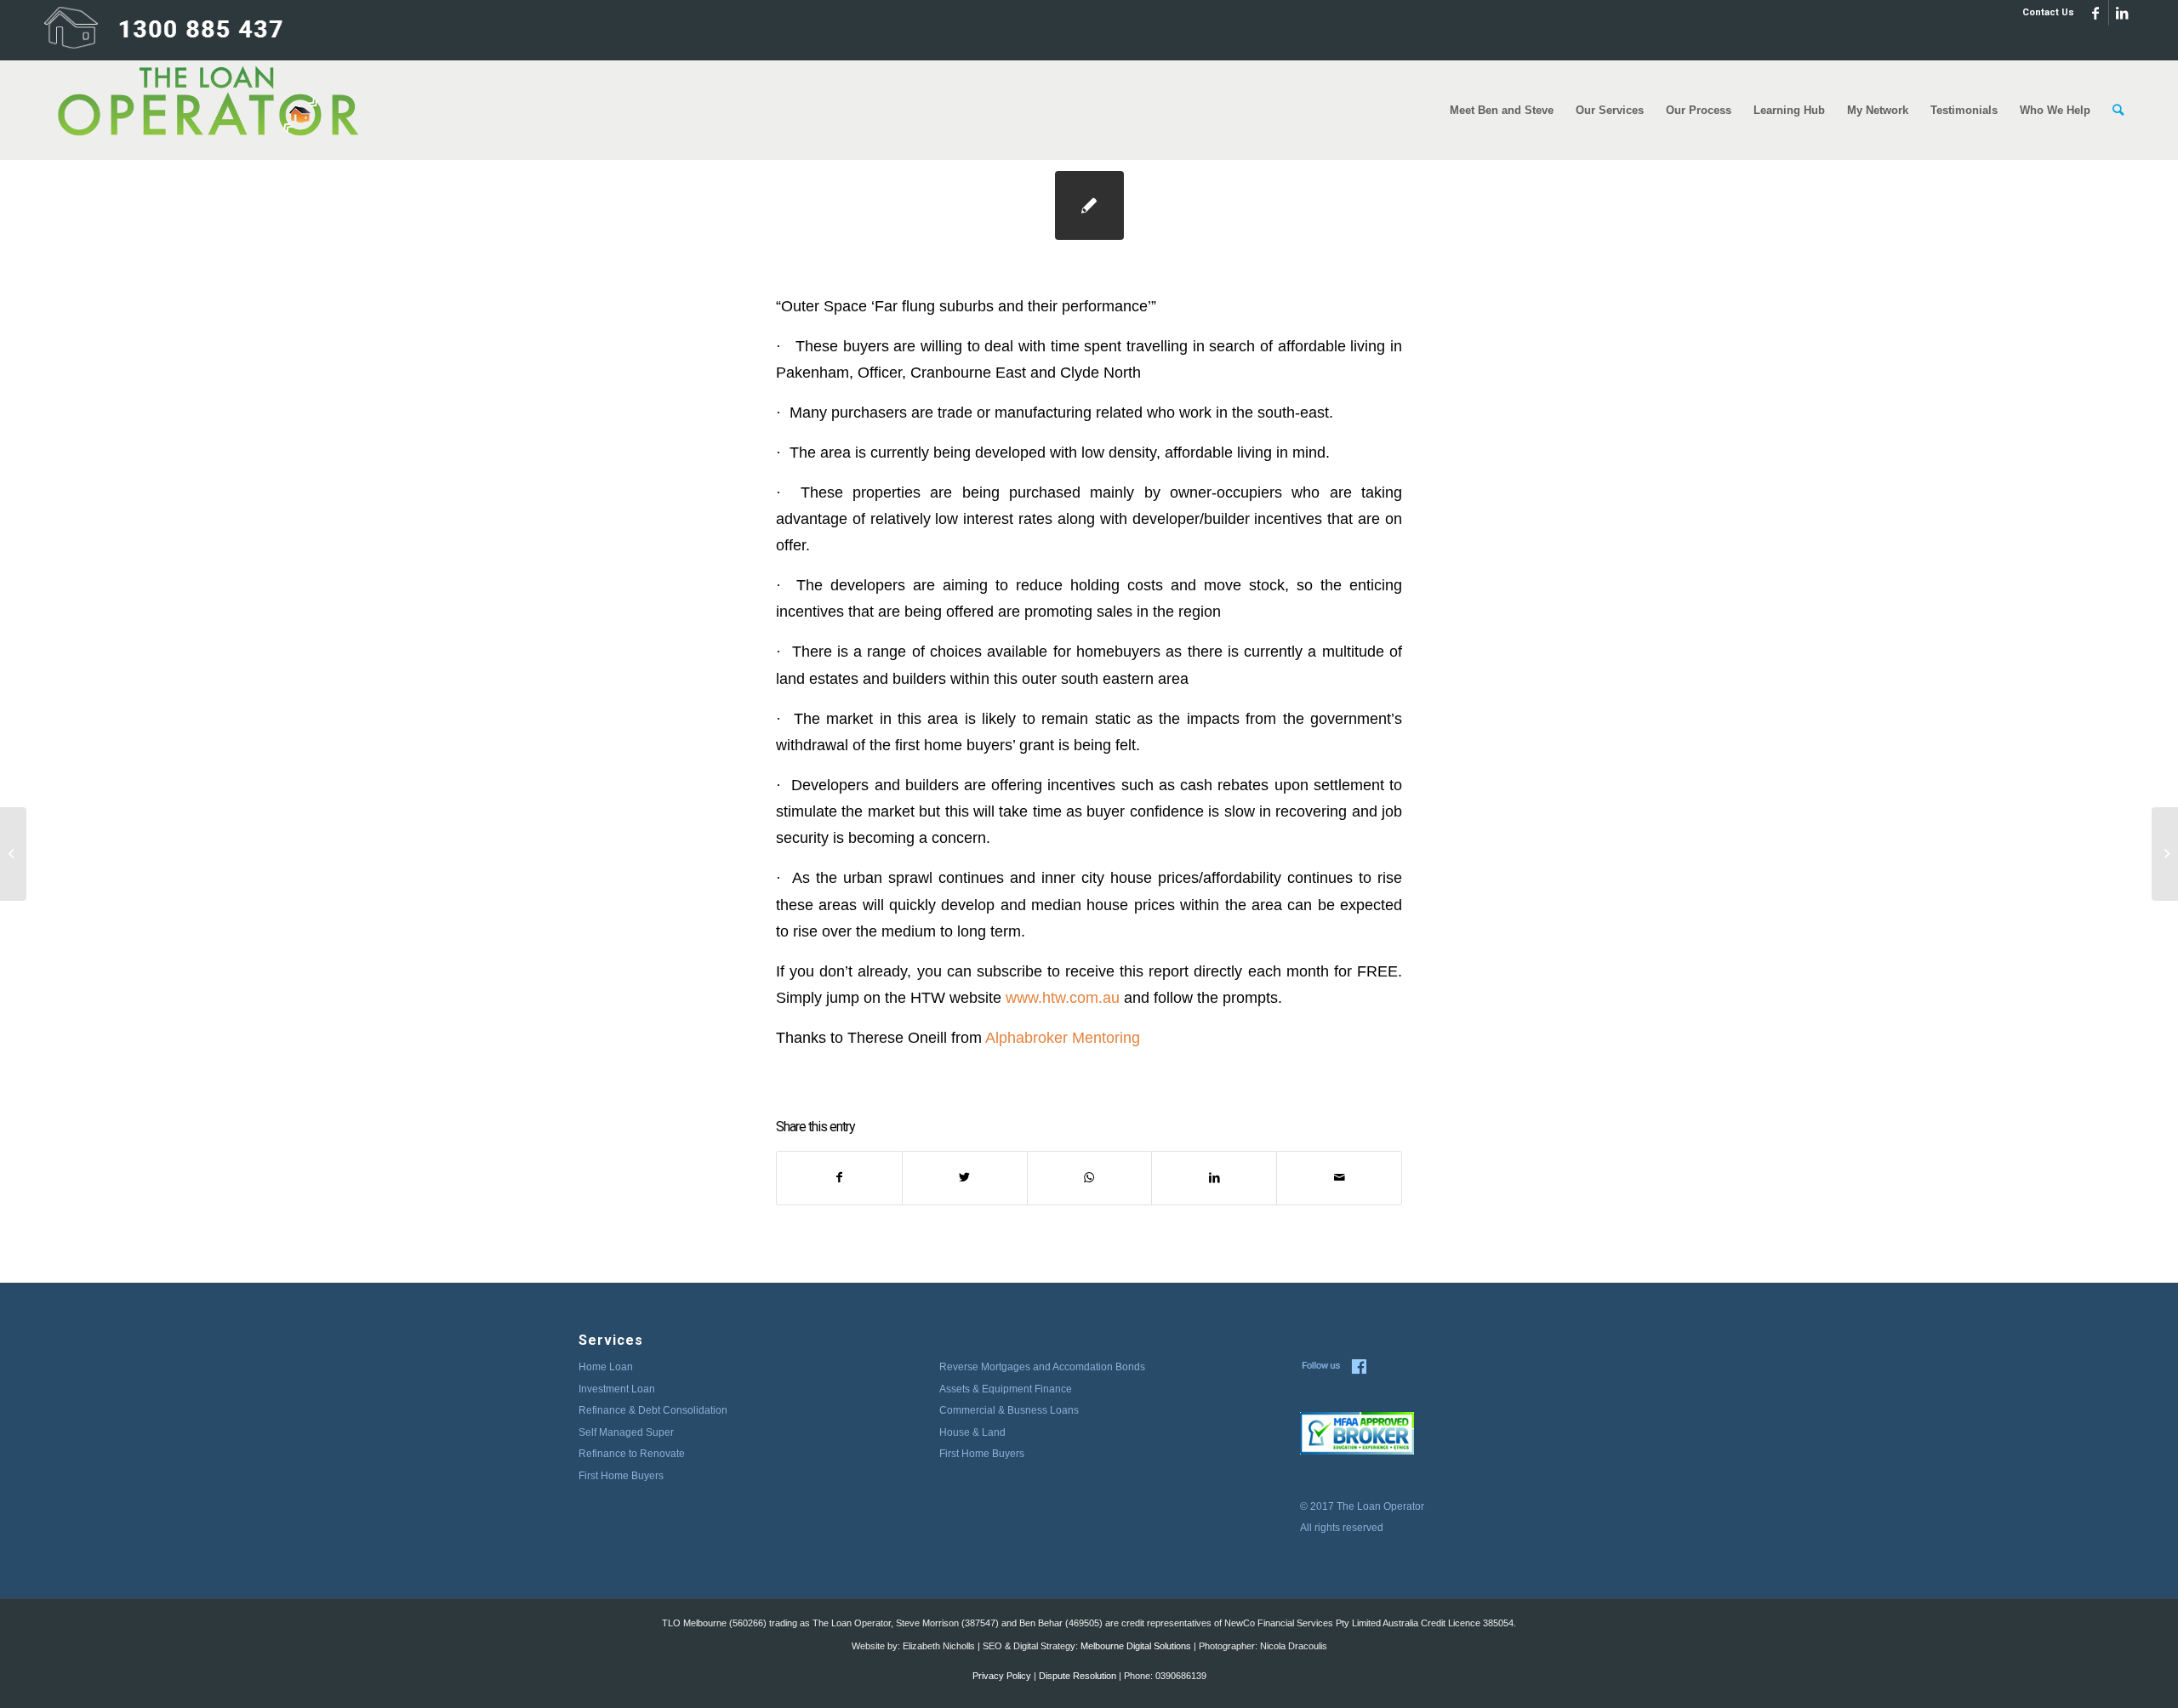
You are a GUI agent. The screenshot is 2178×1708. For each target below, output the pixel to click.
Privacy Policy (1002, 1676)
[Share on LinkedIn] (1214, 1178)
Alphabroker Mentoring (1063, 1037)
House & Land (972, 1432)
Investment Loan (617, 1389)
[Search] (2118, 110)
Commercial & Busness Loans (1009, 1410)
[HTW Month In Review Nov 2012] (1089, 205)
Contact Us (2048, 12)
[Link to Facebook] (2096, 13)
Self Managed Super (626, 1432)
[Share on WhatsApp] (1090, 1178)
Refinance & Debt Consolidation (653, 1410)
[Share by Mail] (1339, 1178)
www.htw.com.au (1063, 997)
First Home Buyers (621, 1476)
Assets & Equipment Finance (1006, 1389)
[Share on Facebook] (839, 1178)
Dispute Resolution (1078, 1676)
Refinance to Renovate (632, 1454)
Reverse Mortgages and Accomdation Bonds (1042, 1367)
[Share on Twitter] (965, 1178)
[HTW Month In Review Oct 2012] (13, 854)
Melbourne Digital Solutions (1136, 1646)
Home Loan (606, 1367)
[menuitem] (2044, 13)
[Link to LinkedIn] (2122, 13)
